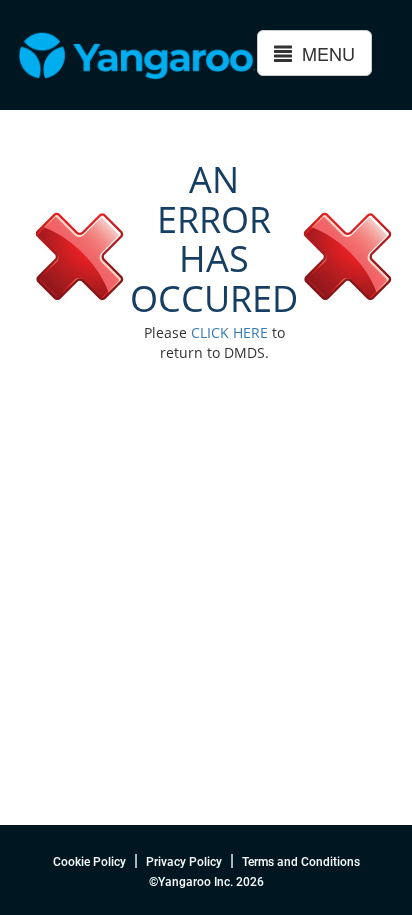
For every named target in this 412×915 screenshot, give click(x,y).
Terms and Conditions (301, 862)
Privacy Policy (184, 862)
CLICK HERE (229, 332)
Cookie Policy (89, 862)
